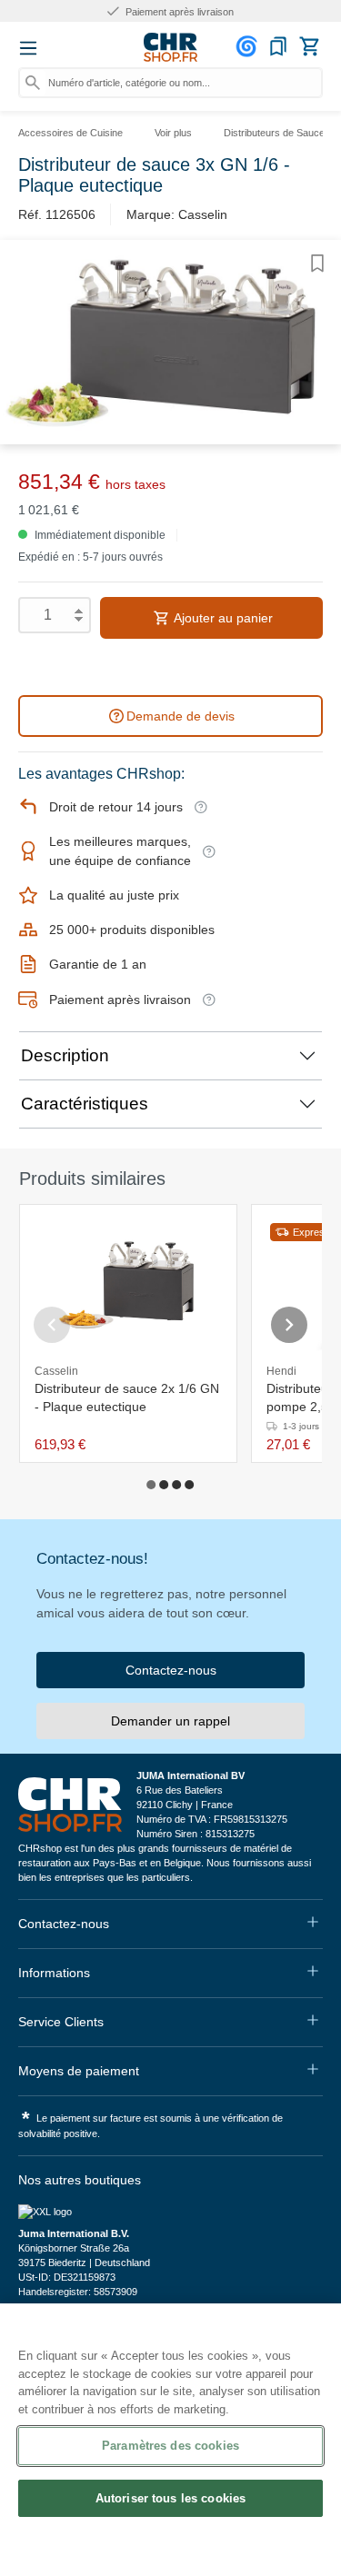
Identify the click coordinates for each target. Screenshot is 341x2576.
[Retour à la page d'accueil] (171, 47)
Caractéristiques (85, 1104)
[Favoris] (278, 46)
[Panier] (309, 46)
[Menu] (28, 48)
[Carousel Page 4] (190, 1485)
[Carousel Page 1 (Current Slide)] (152, 1485)
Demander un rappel (170, 1721)
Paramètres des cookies (170, 2446)
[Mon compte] (249, 46)
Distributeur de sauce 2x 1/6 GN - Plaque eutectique (127, 1397)
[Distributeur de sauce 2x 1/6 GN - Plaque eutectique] (128, 1285)
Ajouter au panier (222, 618)
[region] (170, 2440)
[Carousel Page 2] (165, 1485)
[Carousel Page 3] (177, 1485)
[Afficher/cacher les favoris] (317, 264)
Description (65, 1055)
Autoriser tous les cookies (170, 2498)
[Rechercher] (33, 83)
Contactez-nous (171, 1670)
